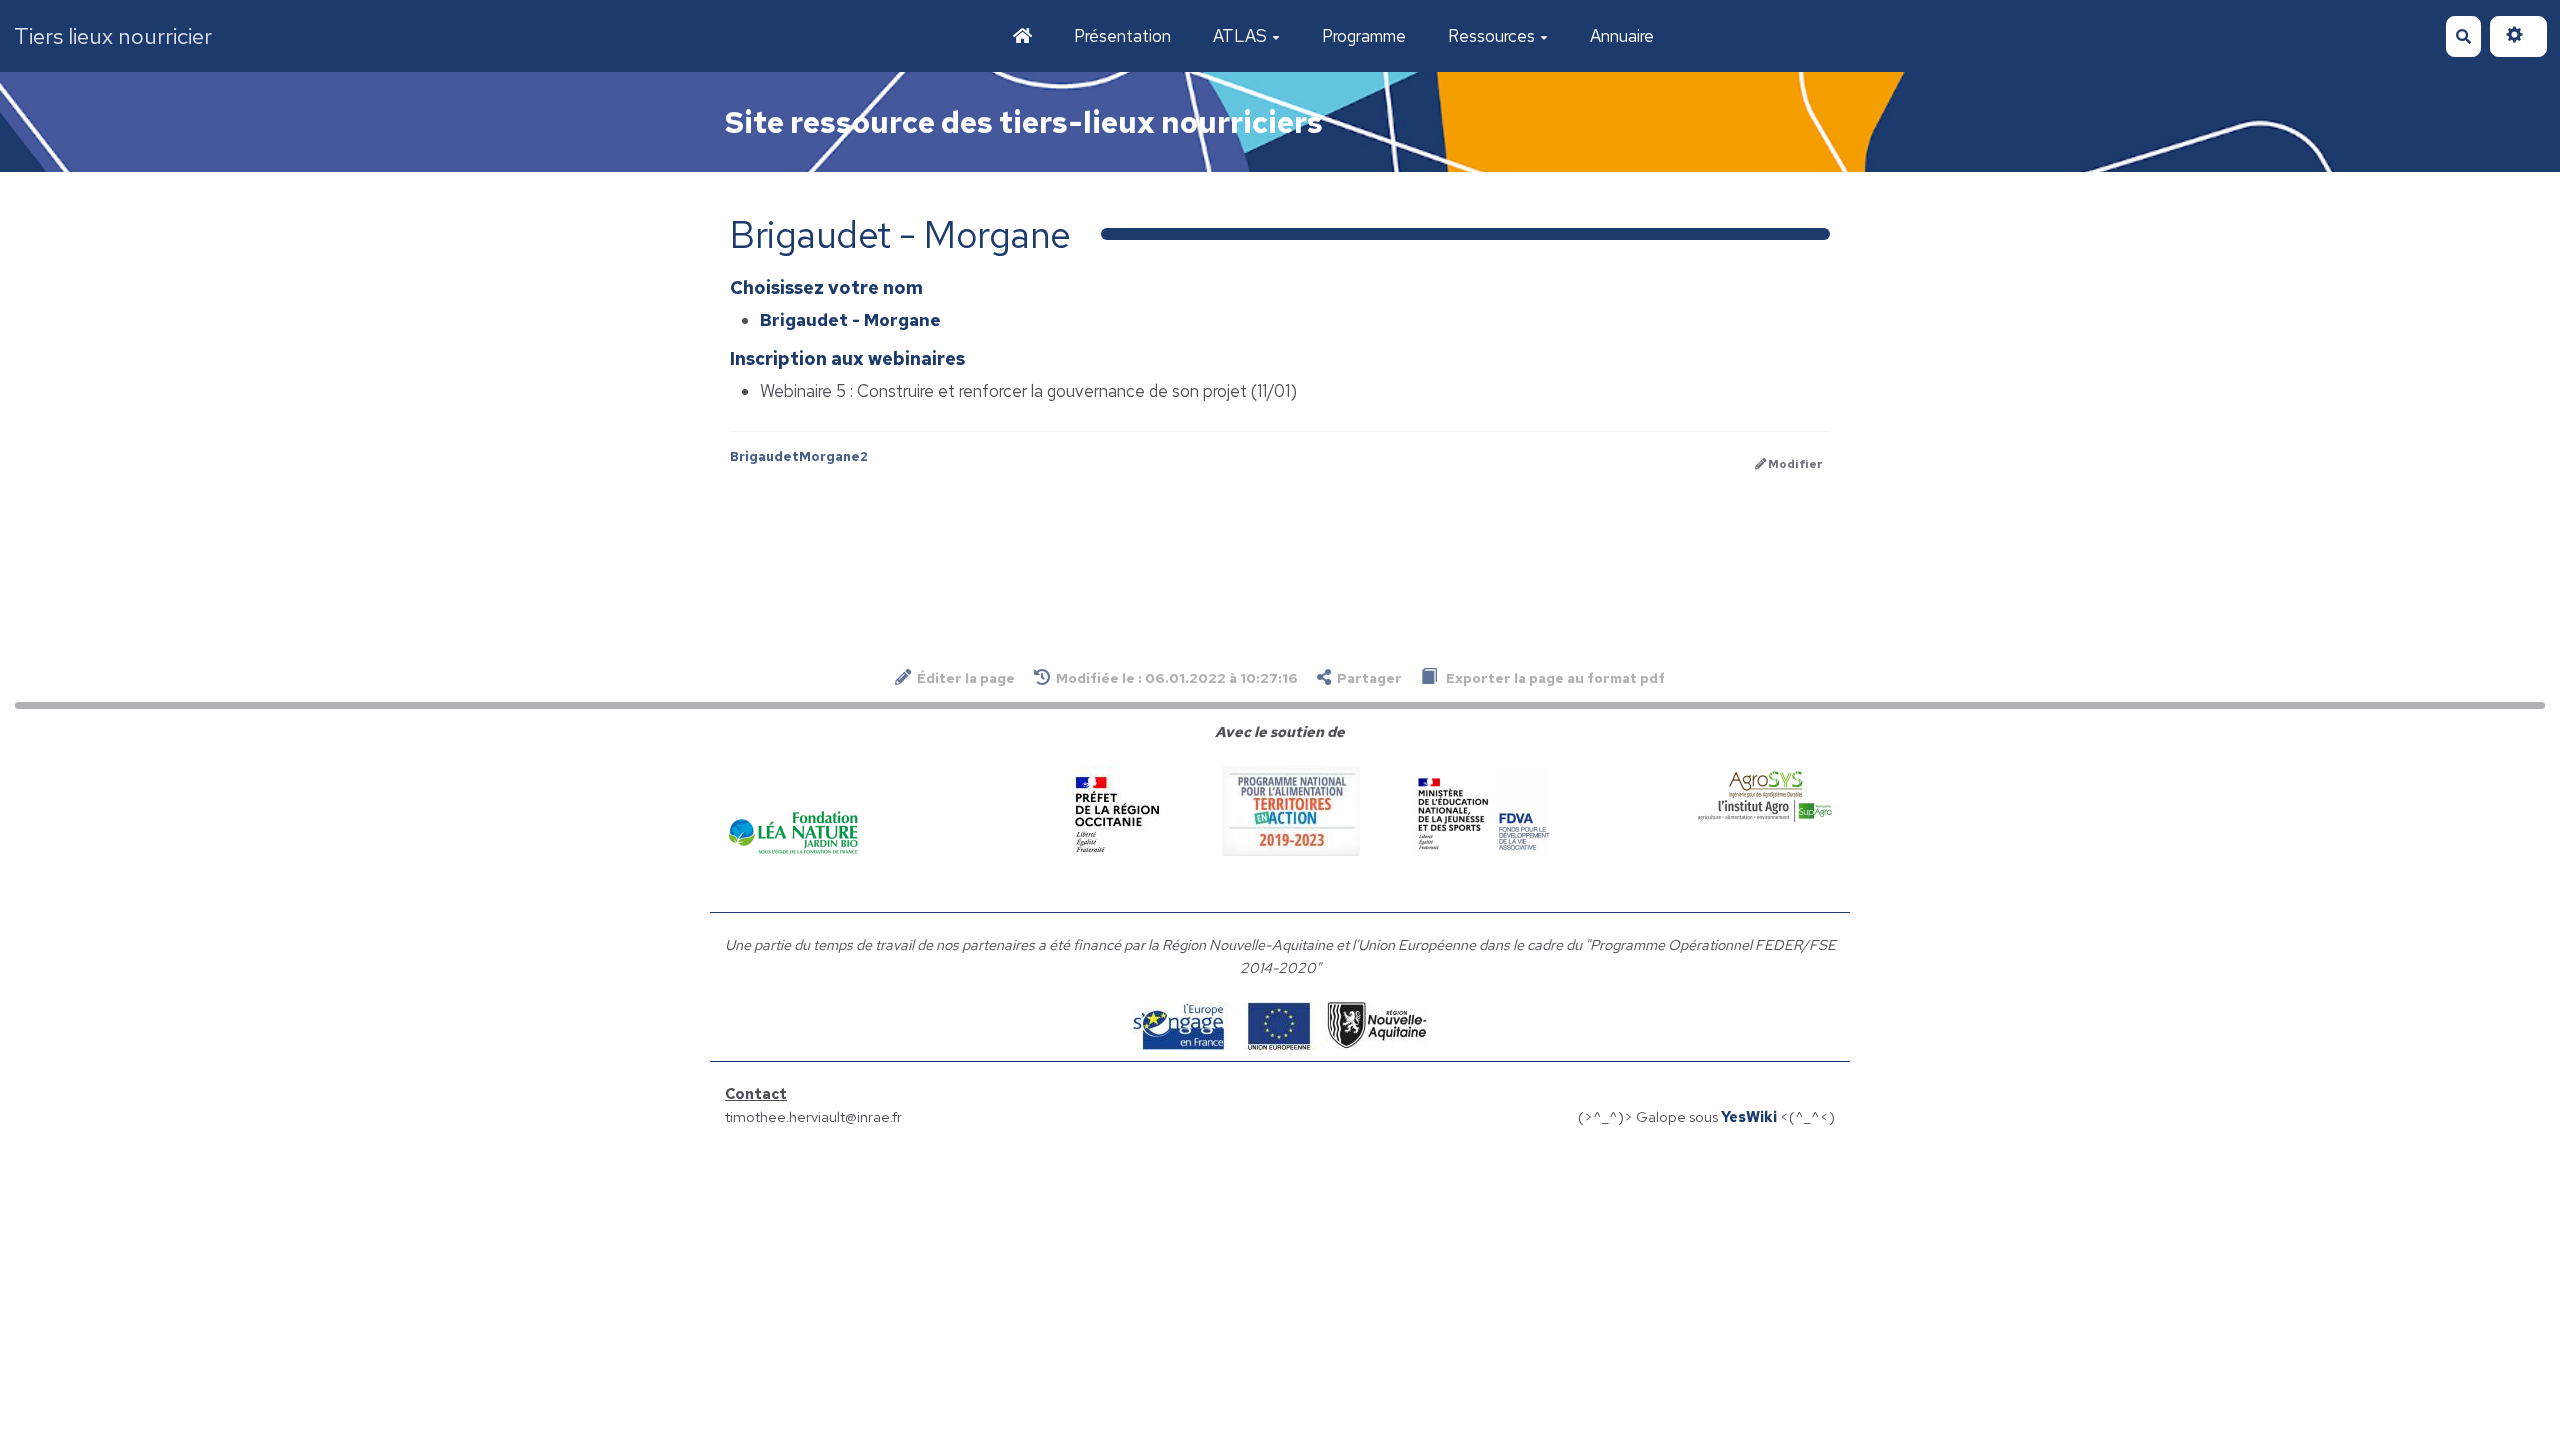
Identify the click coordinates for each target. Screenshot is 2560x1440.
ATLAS (1240, 36)
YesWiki (1749, 1116)
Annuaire (1622, 36)
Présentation (1122, 36)
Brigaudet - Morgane (850, 320)
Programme (1364, 36)
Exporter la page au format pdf (1554, 678)
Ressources (1491, 36)
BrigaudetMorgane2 (799, 456)
